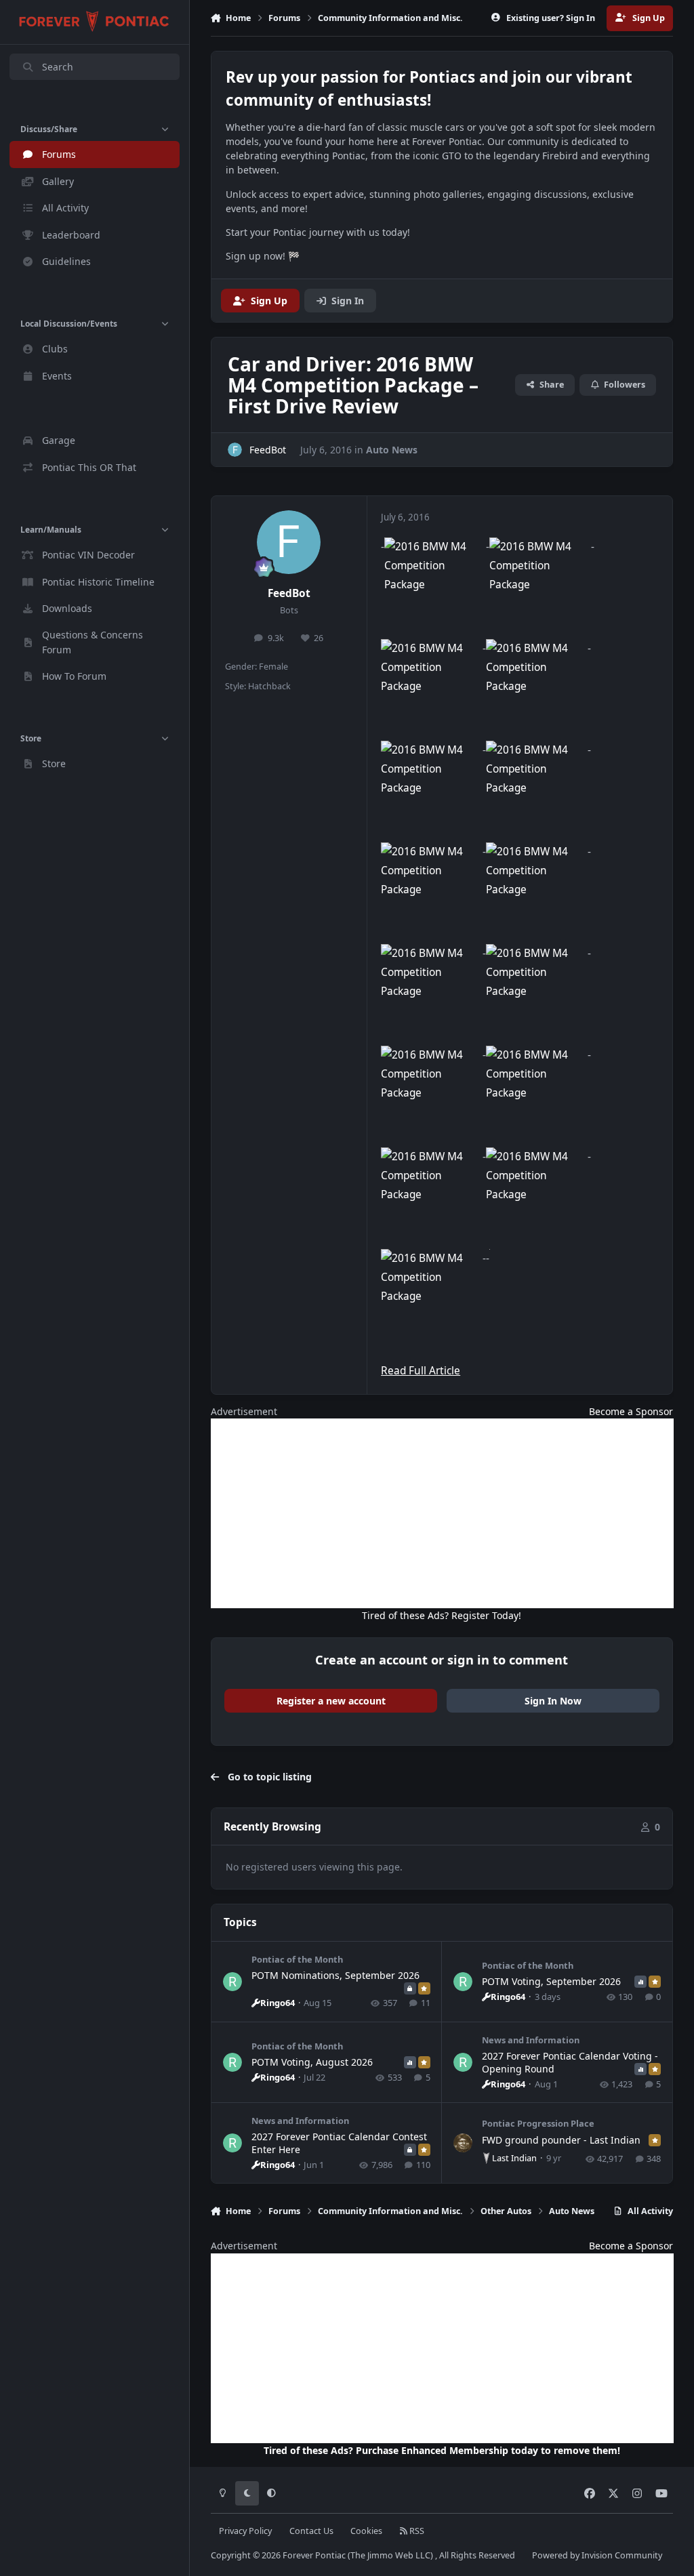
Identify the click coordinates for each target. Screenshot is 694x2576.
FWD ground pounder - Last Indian (561, 2140)
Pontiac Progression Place (538, 2123)
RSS (416, 2531)
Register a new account (331, 1701)
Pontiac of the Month (297, 1959)
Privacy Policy (245, 2531)
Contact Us (311, 2531)
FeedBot (289, 593)
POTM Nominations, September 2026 (335, 1975)
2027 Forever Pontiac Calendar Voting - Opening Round (570, 2062)
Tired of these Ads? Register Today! (442, 1615)
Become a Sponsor (631, 1411)
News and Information (531, 2040)
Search (58, 67)
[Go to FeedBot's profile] (235, 450)
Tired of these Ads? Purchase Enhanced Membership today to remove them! (442, 2450)
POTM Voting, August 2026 (312, 2062)
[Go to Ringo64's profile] (232, 1982)
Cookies (366, 2531)
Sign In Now (553, 1701)
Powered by (597, 2555)
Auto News (392, 450)
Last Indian (514, 2158)
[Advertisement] (442, 1513)
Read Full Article (421, 1371)
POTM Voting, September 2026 (551, 1981)
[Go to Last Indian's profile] (463, 2143)
